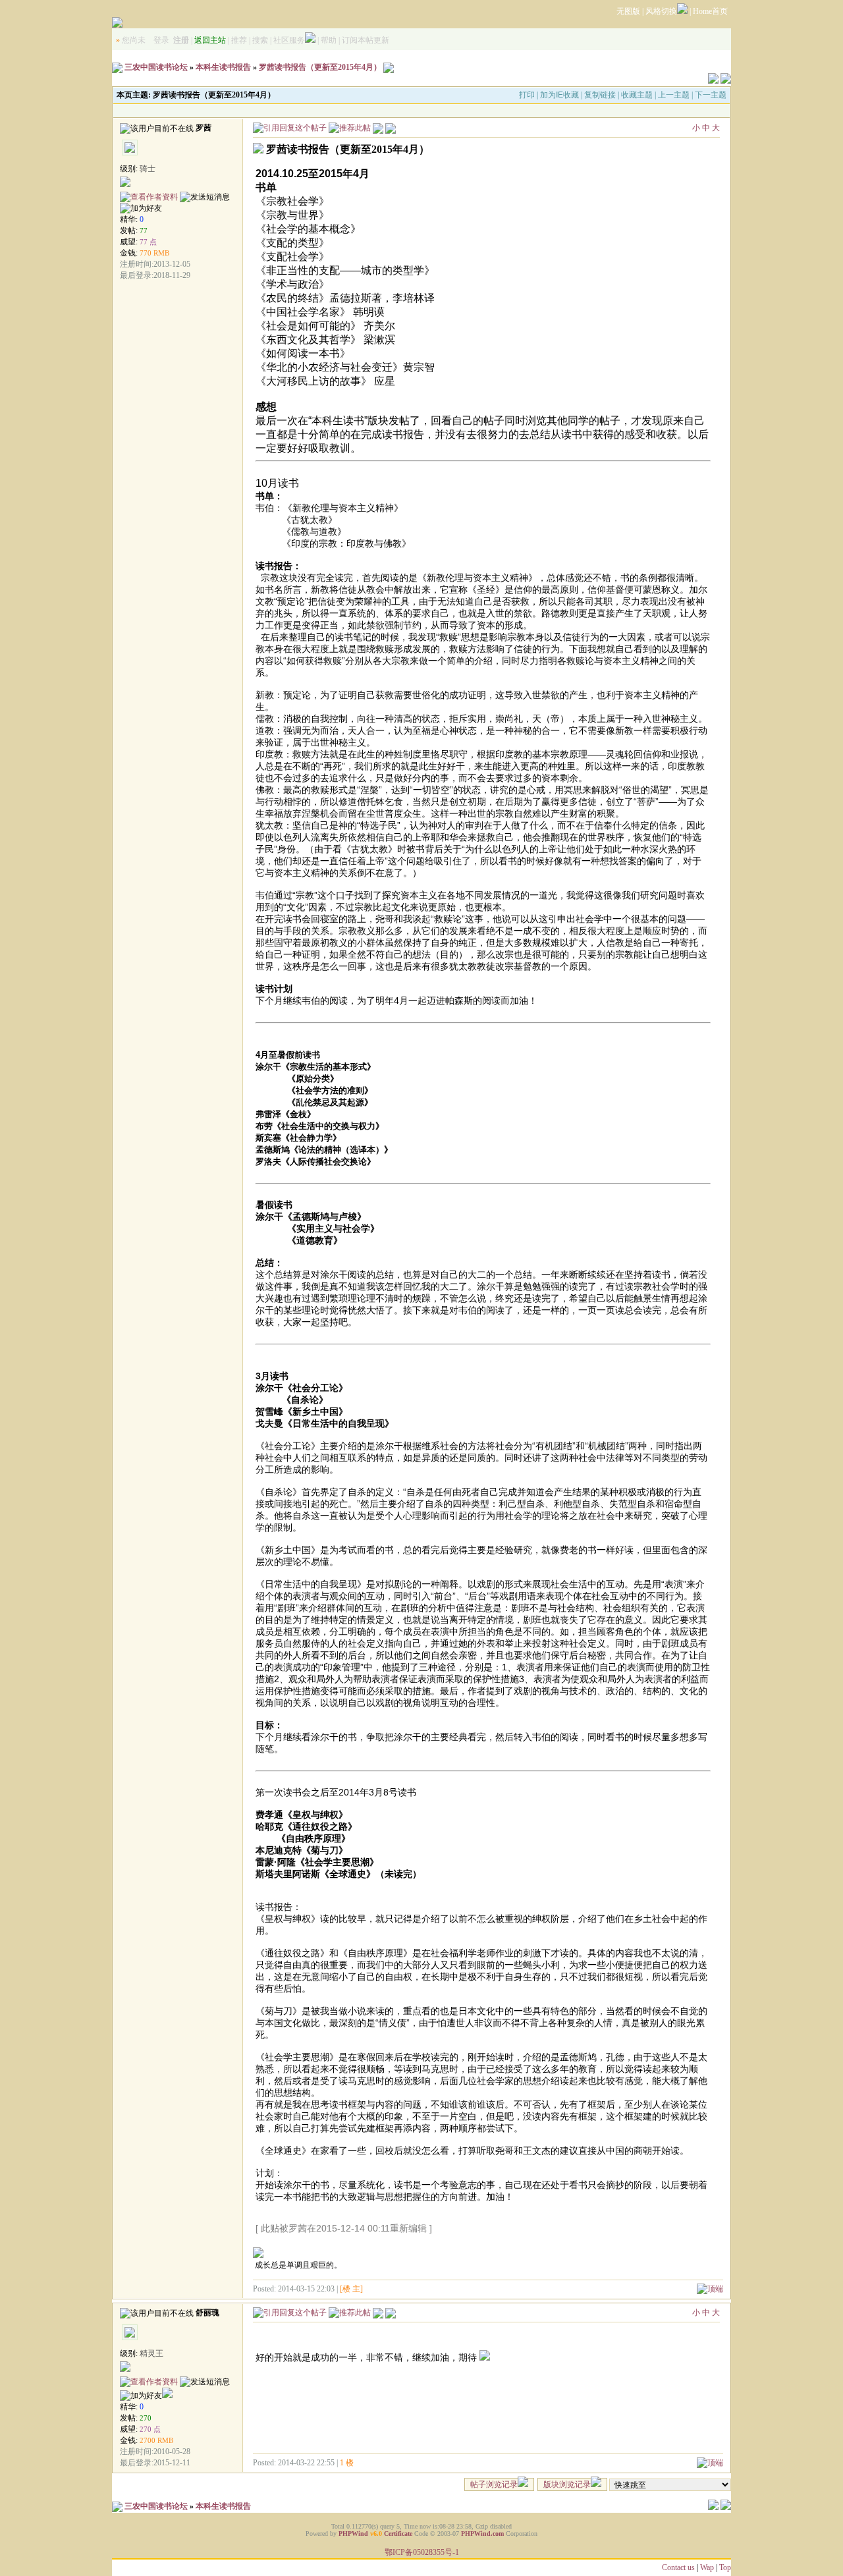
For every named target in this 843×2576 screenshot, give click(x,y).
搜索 (260, 40)
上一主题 (674, 95)
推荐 (239, 40)
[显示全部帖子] (391, 127)
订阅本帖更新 (366, 40)
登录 (161, 40)
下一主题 (711, 95)
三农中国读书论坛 (156, 67)
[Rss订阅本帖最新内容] (389, 67)
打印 (527, 95)
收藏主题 (637, 95)
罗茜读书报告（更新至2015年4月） (320, 67)
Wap (707, 2567)
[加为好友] (141, 208)
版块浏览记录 (567, 2484)
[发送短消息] (205, 197)
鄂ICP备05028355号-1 (422, 2552)
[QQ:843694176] (167, 2396)
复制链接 (600, 95)
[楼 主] (351, 2289)
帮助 (329, 40)
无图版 (628, 11)
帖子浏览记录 (494, 2484)
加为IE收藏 (559, 95)
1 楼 (347, 2463)
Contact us (678, 2567)
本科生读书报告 (223, 67)
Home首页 (710, 11)
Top (725, 2567)
